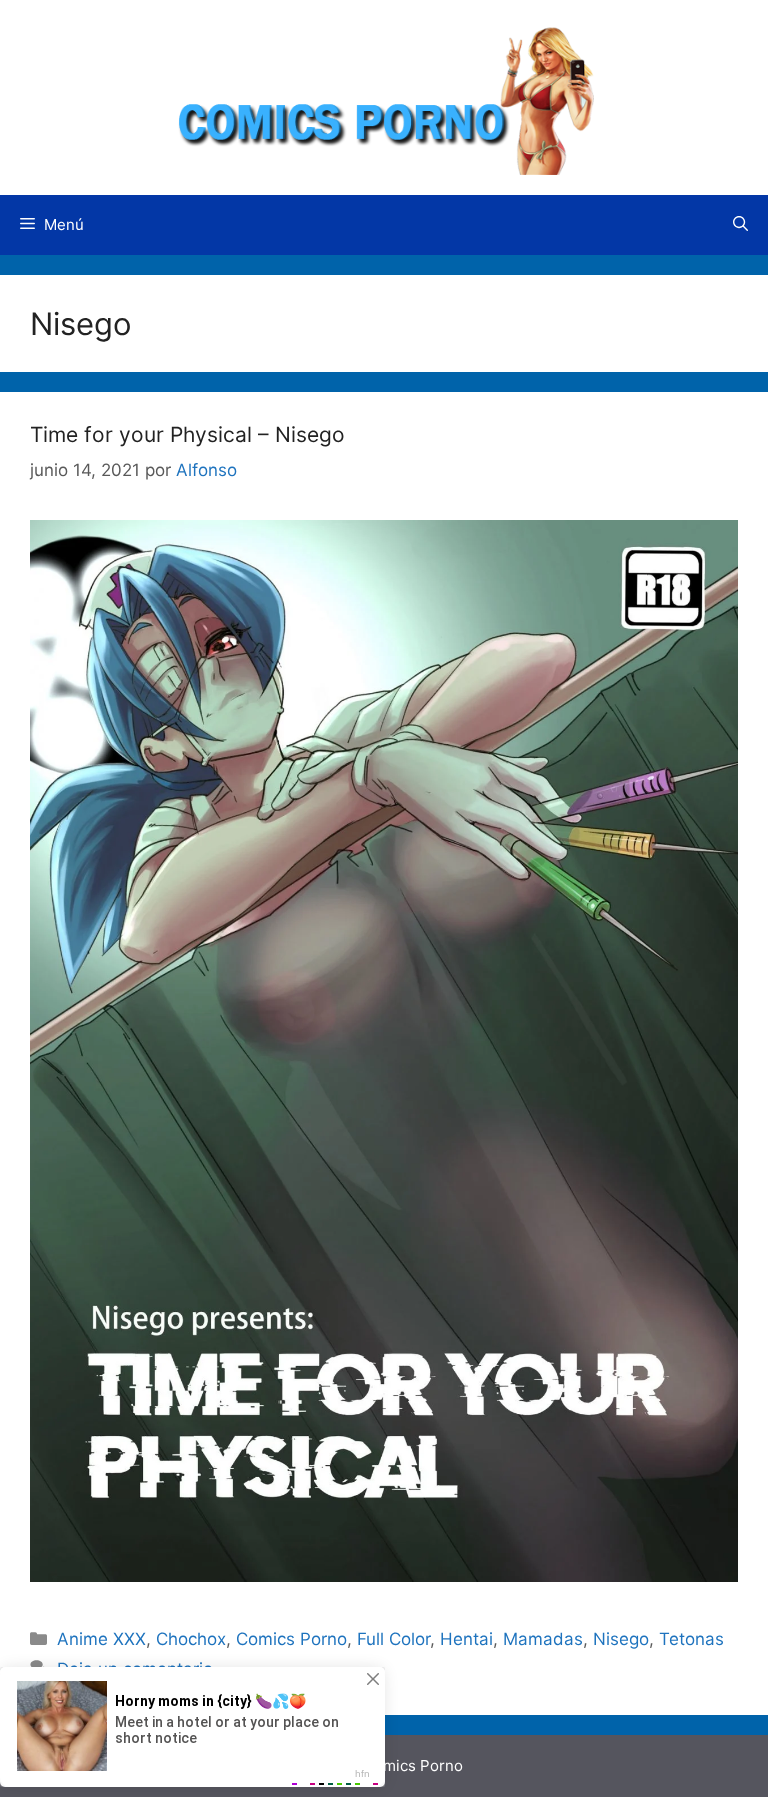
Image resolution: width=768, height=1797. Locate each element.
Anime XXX (101, 1639)
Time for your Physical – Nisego (187, 434)
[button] (740, 225)
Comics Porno (291, 1639)
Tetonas (691, 1639)
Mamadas (543, 1639)
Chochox (191, 1639)
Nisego (621, 1639)
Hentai (466, 1639)
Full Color (393, 1639)
